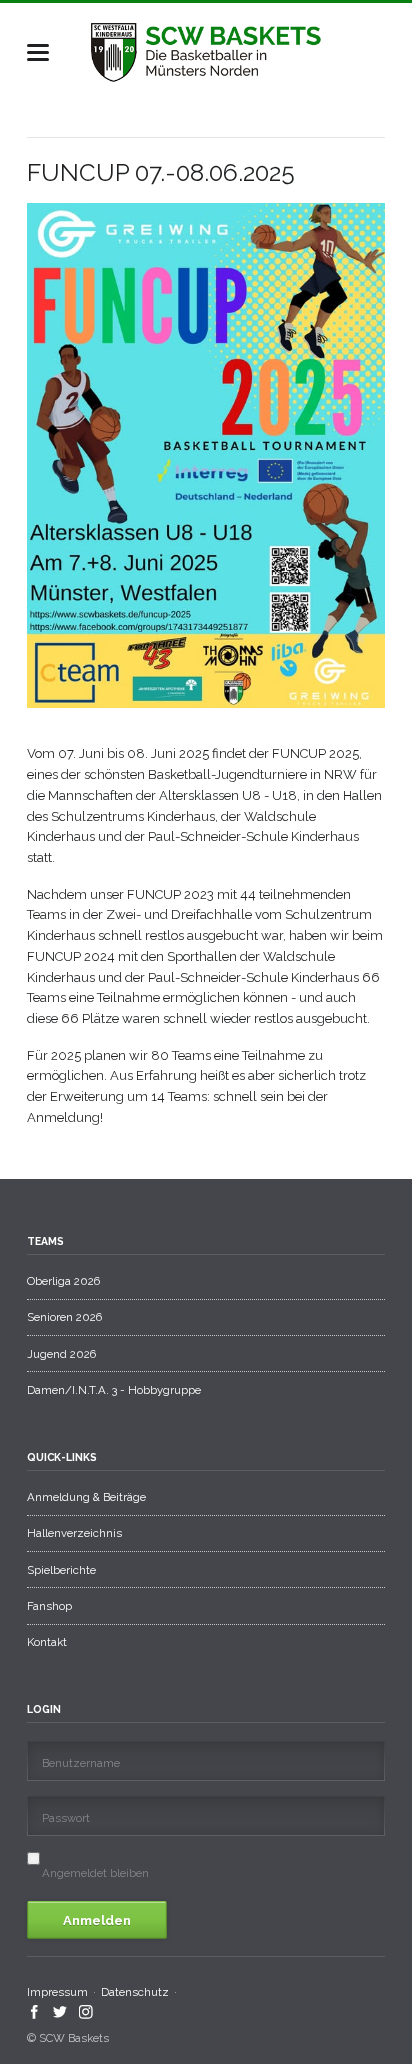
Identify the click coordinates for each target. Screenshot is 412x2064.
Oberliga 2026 (63, 1281)
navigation (38, 52)
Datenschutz (135, 1992)
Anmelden (97, 1920)
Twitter (60, 2012)
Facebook (34, 2012)
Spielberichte (61, 1570)
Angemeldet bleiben (95, 1873)
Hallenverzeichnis (74, 1533)
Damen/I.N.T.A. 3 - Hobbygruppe (114, 1390)
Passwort (66, 1818)
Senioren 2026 (64, 1317)
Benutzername (81, 1763)
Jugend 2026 (61, 1354)
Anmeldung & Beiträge (86, 1497)
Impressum (57, 1992)
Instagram (86, 2012)
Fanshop (49, 1606)
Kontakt (47, 1642)
